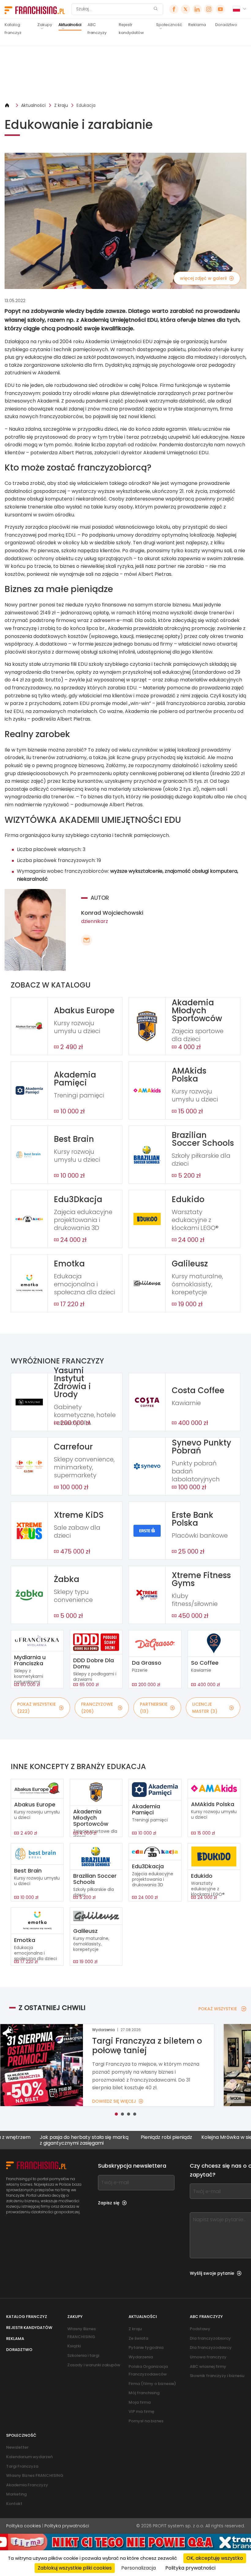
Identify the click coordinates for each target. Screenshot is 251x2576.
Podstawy (200, 2329)
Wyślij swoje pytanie (212, 2273)
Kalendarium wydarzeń (29, 2457)
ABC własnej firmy (208, 2366)
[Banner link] (125, 74)
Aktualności (70, 25)
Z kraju (61, 105)
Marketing (16, 2494)
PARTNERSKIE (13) (154, 1708)
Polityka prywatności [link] (190, 2568)
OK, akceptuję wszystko (215, 2558)
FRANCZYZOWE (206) (97, 1708)
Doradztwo (226, 25)
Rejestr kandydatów (131, 29)
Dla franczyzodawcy (211, 2347)
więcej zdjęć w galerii (203, 278)
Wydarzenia (141, 2357)
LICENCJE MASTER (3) (205, 1708)
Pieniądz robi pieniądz (122, 2137)
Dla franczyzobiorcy (210, 2338)
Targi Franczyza (22, 2466)
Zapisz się (109, 2203)
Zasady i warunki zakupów (94, 2365)
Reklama (197, 25)
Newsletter (17, 2447)
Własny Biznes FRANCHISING (35, 2475)
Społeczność (169, 25)
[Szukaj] (155, 9)
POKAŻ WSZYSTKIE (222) (36, 1708)
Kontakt (14, 2504)
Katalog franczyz (13, 29)
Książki (74, 2346)
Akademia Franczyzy (27, 2485)
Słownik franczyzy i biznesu (217, 2376)
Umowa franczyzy (208, 2357)
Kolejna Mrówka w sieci (184, 2137)
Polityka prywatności (67, 2526)
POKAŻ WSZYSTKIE (218, 2009)
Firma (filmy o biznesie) (152, 2384)
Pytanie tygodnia (146, 2347)
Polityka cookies (24, 2526)
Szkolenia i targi (83, 2355)
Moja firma (140, 2402)
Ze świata (138, 2338)
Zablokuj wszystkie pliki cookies (75, 2568)
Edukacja (86, 105)
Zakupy (45, 25)
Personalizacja (139, 2568)
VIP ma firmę (141, 2411)
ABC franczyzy (97, 29)
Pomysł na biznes (146, 2421)
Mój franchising (144, 2393)
